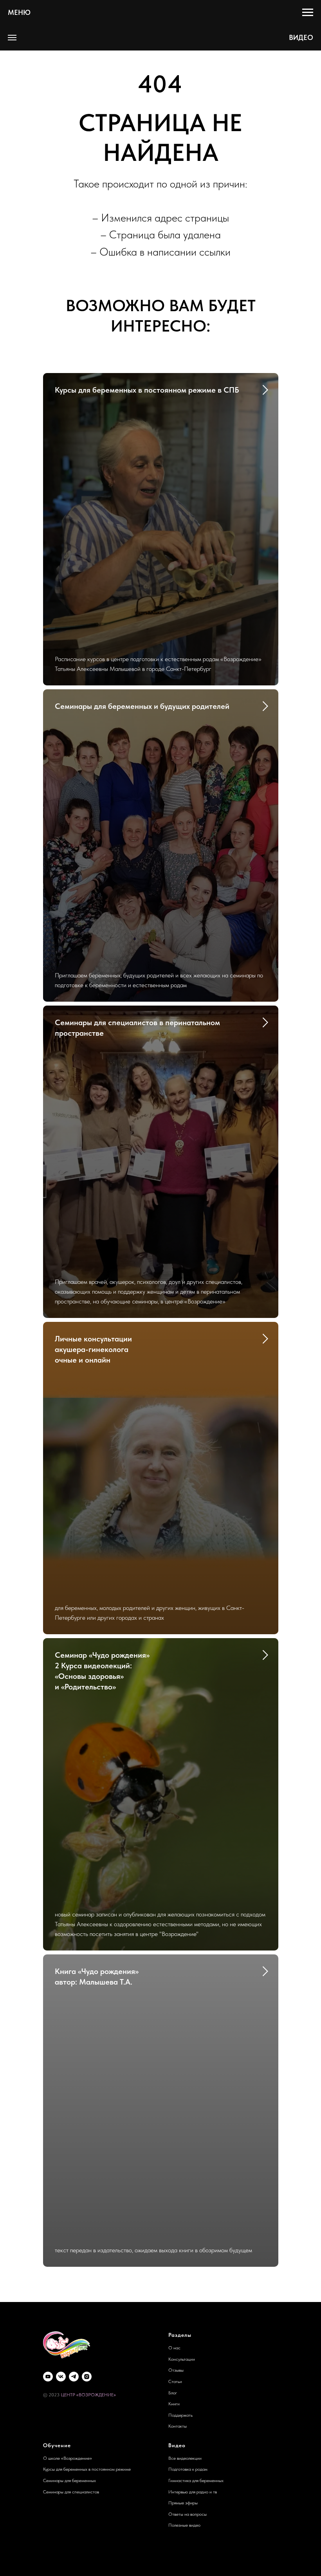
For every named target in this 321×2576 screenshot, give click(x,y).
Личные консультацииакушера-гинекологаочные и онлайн (93, 1349)
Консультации (182, 2359)
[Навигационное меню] (308, 13)
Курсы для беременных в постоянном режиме (87, 2469)
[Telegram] (74, 2377)
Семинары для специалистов (71, 2492)
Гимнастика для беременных (196, 2480)
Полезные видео (184, 2525)
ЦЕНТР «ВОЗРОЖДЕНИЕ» (88, 2395)
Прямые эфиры (183, 2503)
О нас (174, 2348)
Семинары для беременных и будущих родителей (142, 706)
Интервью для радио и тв (193, 2492)
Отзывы (176, 2370)
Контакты (178, 2426)
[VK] (61, 2377)
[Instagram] (87, 2377)
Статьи (175, 2381)
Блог (173, 2393)
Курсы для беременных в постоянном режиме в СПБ (147, 390)
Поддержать (180, 2415)
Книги (174, 2404)
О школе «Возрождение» (68, 2458)
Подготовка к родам (188, 2469)
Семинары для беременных (69, 2480)
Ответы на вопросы (188, 2514)
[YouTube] (48, 2377)
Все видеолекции (185, 2458)
